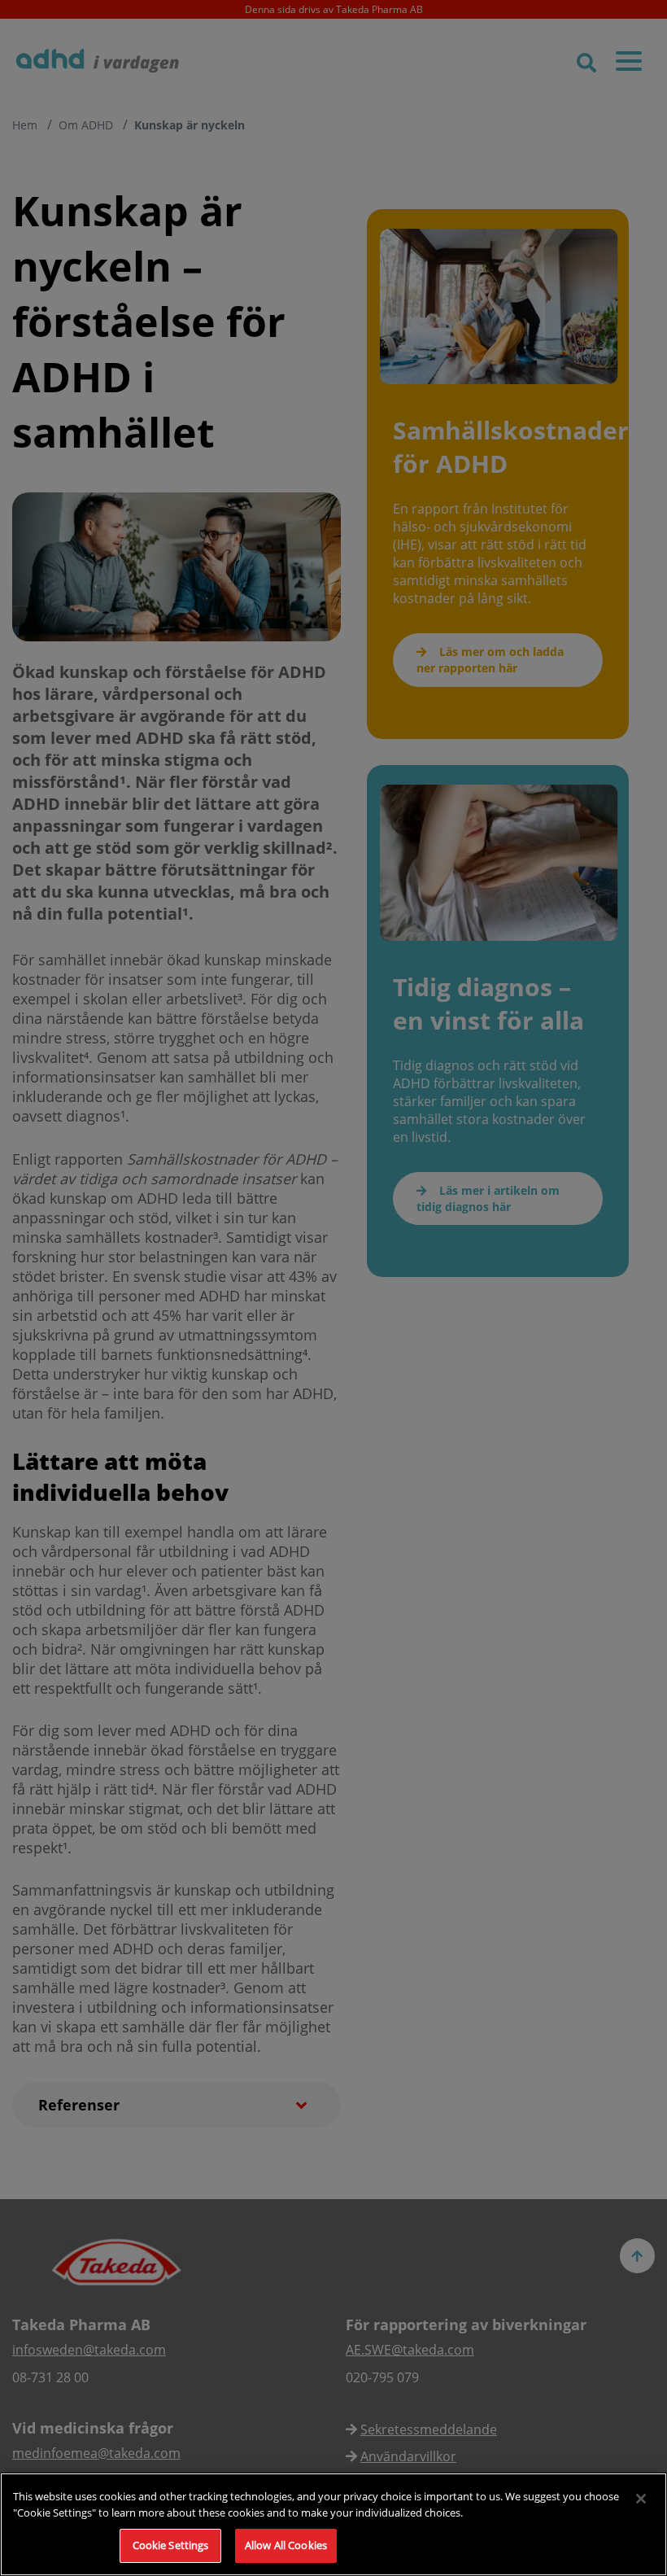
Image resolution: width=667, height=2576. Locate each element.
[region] (333, 2524)
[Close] (641, 2499)
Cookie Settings (171, 2545)
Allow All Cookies (286, 2545)
